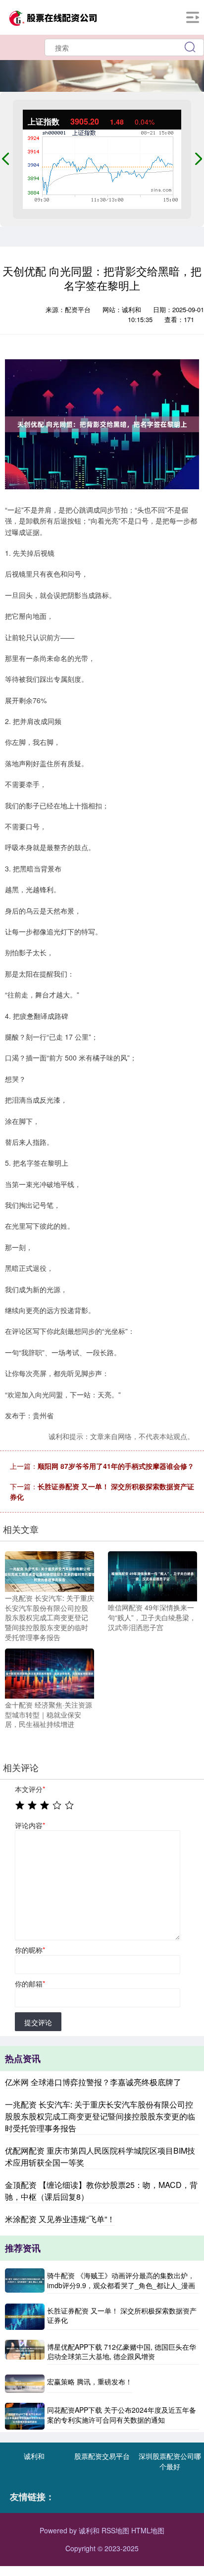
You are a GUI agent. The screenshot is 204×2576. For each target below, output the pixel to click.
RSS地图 (115, 2530)
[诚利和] (52, 16)
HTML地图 (148, 2530)
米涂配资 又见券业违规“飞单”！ (60, 2219)
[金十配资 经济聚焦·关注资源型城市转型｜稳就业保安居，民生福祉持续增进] (50, 1672)
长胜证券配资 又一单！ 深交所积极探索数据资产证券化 (122, 2315)
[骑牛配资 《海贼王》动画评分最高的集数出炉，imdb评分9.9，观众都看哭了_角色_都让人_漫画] (25, 2281)
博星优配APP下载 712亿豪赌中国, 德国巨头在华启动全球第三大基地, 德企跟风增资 (122, 2352)
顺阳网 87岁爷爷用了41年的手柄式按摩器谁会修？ (116, 1466)
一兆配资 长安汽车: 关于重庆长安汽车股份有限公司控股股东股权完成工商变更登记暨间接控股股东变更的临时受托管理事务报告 (100, 2116)
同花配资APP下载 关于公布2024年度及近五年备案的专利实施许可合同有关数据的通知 (122, 2415)
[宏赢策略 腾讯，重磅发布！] (25, 2384)
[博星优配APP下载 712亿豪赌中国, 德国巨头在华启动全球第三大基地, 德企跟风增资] (25, 2352)
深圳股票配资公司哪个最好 (170, 2461)
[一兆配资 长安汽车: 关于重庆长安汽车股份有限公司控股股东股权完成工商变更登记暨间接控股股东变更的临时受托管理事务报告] (50, 1571)
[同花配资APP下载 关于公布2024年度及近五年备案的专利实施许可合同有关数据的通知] (25, 2416)
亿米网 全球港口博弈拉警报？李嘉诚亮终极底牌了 (93, 2082)
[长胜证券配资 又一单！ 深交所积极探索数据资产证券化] (25, 2317)
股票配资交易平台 (102, 2456)
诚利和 (34, 2456)
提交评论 (38, 2022)
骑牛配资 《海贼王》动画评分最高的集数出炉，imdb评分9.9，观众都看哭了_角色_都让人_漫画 (121, 2280)
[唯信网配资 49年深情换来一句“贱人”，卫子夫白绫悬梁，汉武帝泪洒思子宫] (153, 1576)
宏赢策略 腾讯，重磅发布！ (90, 2381)
